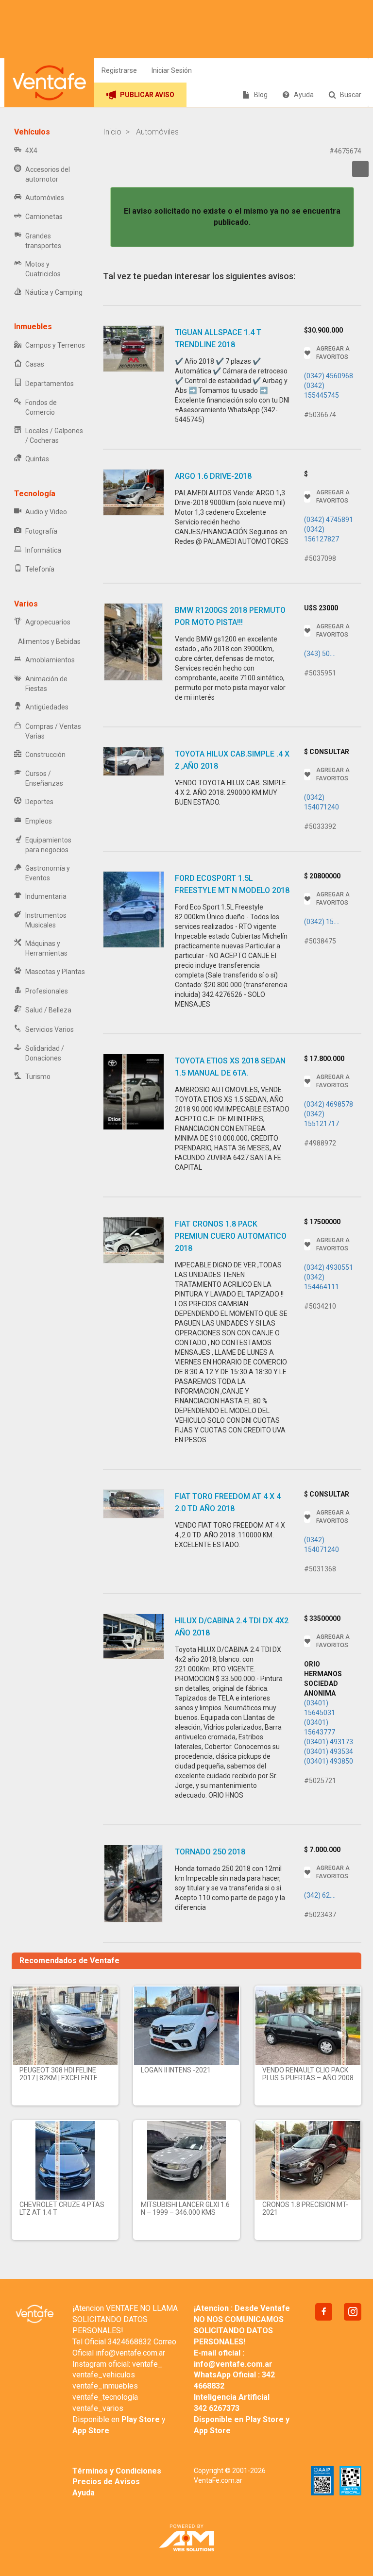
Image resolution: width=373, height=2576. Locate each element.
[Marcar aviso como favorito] (360, 169)
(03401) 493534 (329, 1751)
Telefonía (40, 569)
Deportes (39, 802)
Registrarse (119, 70)
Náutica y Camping (54, 292)
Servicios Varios (50, 1029)
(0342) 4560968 (329, 376)
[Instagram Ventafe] (353, 2312)
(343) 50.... (320, 654)
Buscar (351, 95)
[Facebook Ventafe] (324, 2312)
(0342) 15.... (322, 922)
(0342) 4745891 (329, 520)
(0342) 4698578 (329, 1104)
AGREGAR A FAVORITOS (333, 353)
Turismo (38, 1077)
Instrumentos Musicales (46, 920)
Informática (43, 550)
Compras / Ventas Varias (53, 731)
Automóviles (45, 198)
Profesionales (47, 991)
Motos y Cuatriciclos (43, 269)
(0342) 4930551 (329, 1267)
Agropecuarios (48, 622)
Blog (261, 95)
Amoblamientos (50, 660)
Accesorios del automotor (48, 174)
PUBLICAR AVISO (147, 95)
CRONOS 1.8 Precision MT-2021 (305, 2208)
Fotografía (41, 531)
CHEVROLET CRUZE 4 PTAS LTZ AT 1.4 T (62, 2208)
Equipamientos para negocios (48, 845)
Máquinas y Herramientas (46, 948)
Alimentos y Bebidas (49, 641)
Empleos (39, 821)
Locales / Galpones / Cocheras (54, 436)
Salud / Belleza (48, 1010)
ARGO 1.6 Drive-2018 (213, 476)
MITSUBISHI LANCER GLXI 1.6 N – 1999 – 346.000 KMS (185, 2208)
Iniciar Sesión (172, 70)
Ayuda (304, 95)
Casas (35, 364)
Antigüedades (47, 707)
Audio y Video (46, 512)
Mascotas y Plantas (55, 972)
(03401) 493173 (329, 1742)
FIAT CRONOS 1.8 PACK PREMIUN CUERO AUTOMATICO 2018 (231, 1236)
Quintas (37, 459)
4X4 (31, 151)
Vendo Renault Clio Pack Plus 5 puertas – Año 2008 (308, 2074)
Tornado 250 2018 (210, 1852)
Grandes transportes (43, 241)
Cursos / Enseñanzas (44, 778)
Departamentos (50, 384)
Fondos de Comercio (41, 407)
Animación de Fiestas (46, 684)
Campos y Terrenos (55, 345)
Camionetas (44, 217)
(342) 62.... (320, 1895)
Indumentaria (46, 896)
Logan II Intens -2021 (176, 2070)
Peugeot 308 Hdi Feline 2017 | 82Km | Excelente (59, 2074)
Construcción (45, 755)
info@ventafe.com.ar (130, 2353)
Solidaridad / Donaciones (45, 1053)
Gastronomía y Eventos (48, 873)
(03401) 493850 (329, 1761)
